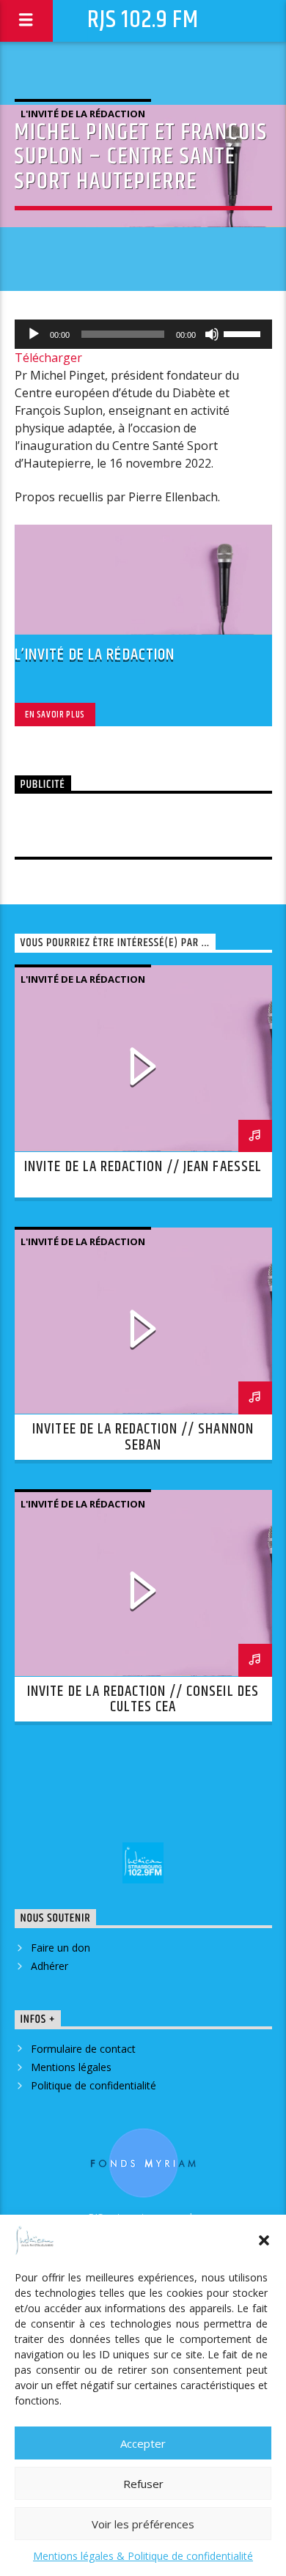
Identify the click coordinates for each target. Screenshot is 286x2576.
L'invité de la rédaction (83, 114)
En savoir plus (55, 715)
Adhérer (49, 1966)
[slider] (244, 333)
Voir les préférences (143, 2524)
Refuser (143, 2484)
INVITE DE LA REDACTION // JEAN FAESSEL (143, 1167)
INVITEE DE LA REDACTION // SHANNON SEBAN (143, 1437)
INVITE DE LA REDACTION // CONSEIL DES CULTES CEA (143, 1700)
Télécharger (48, 358)
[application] (143, 334)
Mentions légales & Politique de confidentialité (143, 2556)
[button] (264, 2240)
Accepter (143, 2443)
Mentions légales (71, 2067)
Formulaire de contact (83, 2049)
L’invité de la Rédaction (95, 655)
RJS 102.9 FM (143, 20)
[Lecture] (34, 334)
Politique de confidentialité (93, 2085)
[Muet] (212, 334)
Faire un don (60, 1948)
